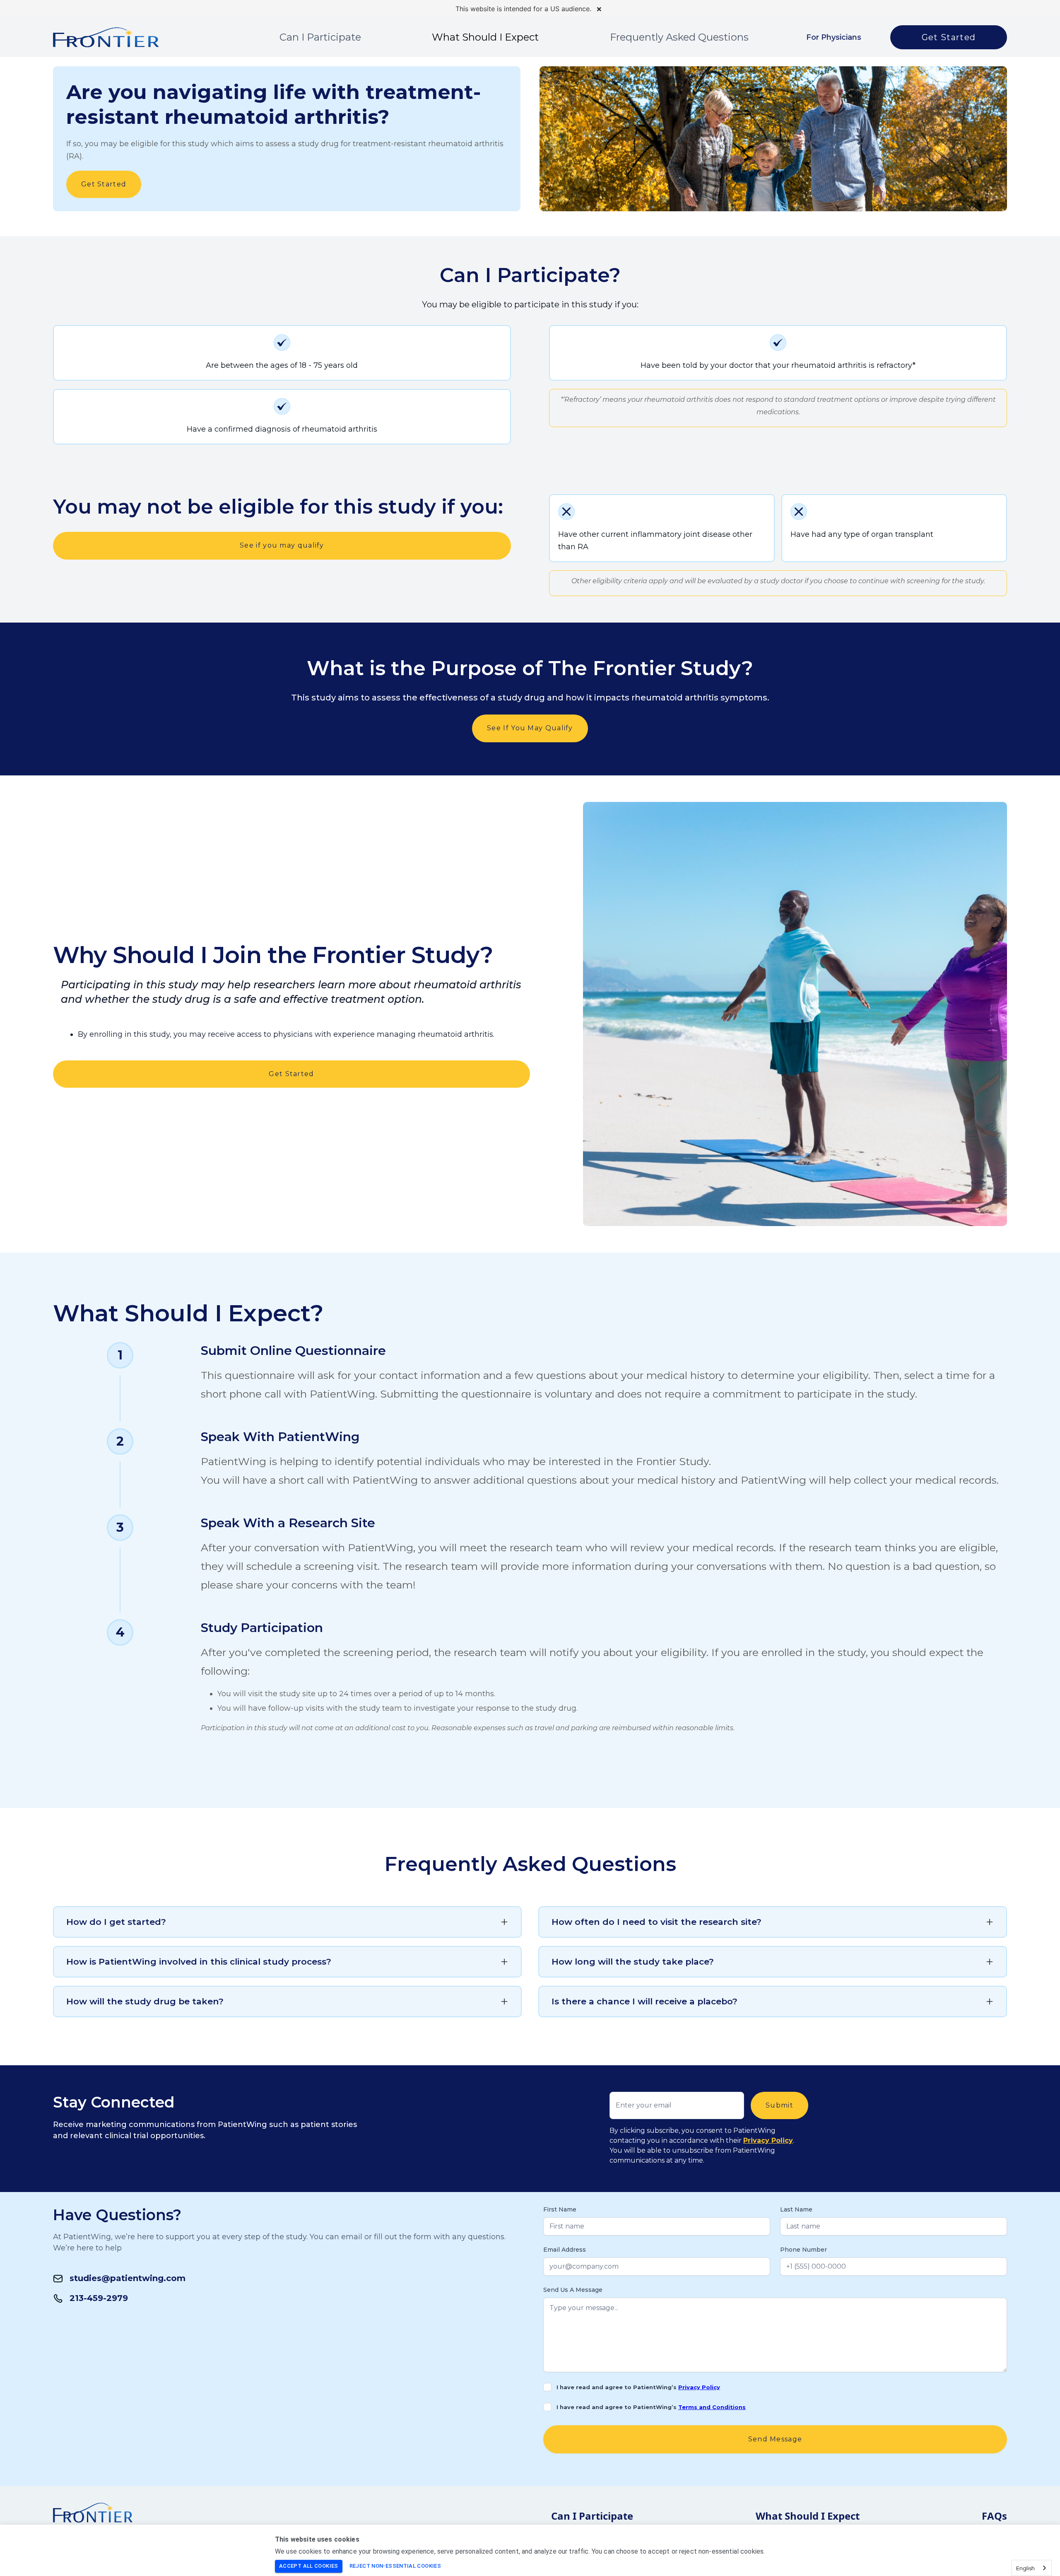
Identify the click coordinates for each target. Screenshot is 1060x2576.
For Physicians (834, 37)
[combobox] (1032, 2568)
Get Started (949, 37)
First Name (560, 2209)
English (1025, 2568)
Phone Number (803, 2250)
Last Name (796, 2209)
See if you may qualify (282, 545)
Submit (779, 2105)
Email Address (565, 2250)
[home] (106, 37)
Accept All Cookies (309, 2566)
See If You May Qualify (530, 728)
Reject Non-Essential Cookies (395, 2566)
